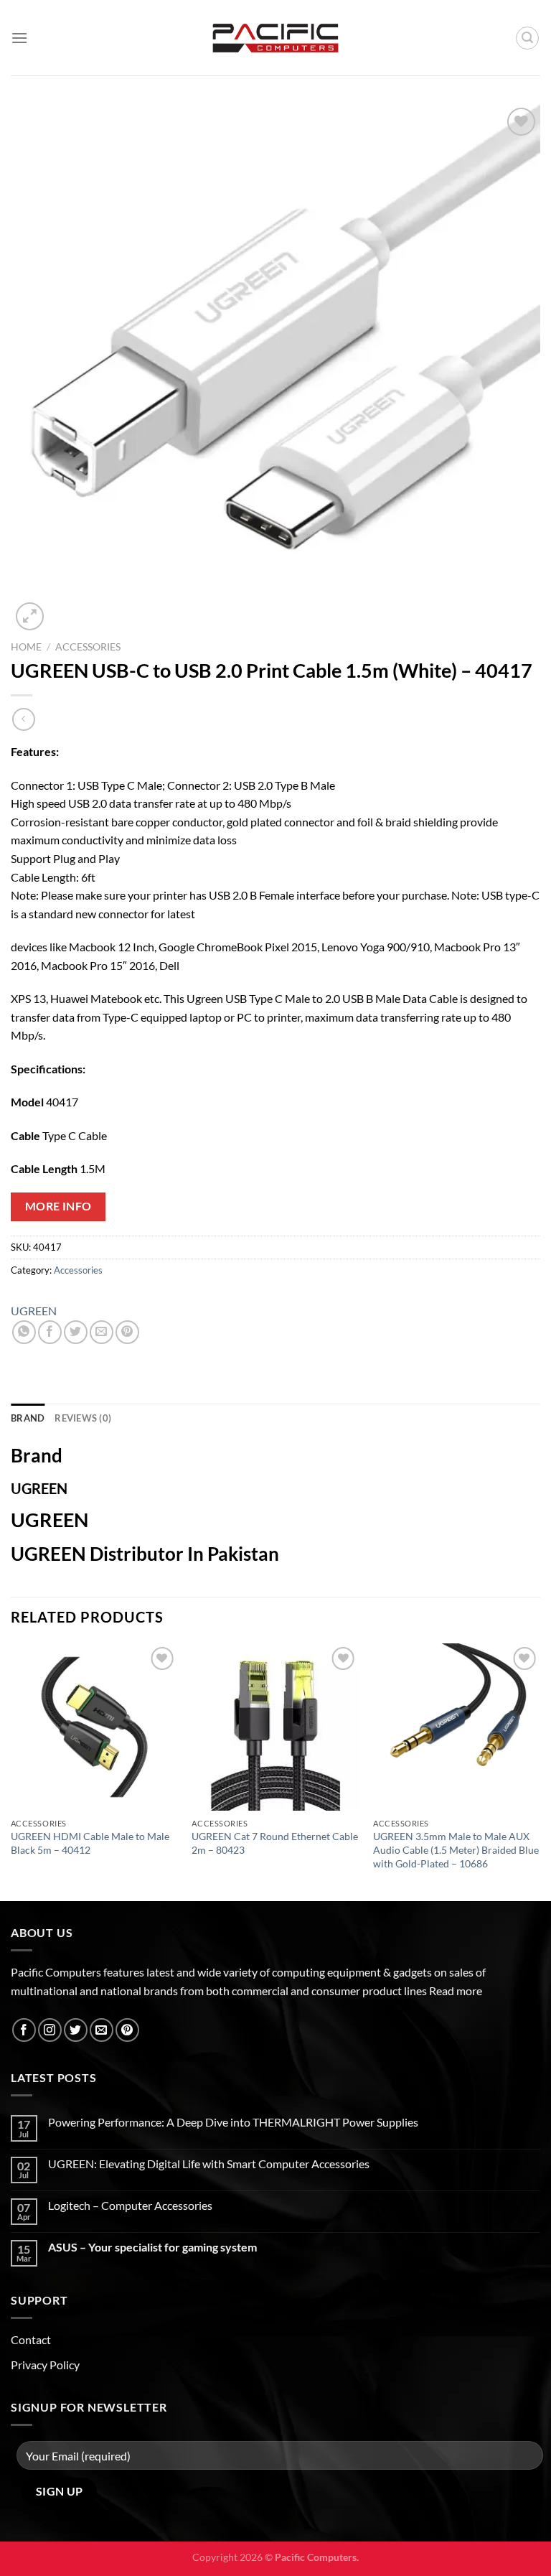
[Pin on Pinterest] (127, 1332)
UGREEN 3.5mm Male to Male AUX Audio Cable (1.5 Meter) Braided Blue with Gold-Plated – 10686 (456, 1849)
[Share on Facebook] (50, 1332)
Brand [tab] (28, 1418)
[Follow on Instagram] (50, 2030)
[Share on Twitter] (76, 1332)
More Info (58, 1206)
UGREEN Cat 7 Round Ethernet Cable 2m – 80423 (275, 1843)
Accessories (88, 647)
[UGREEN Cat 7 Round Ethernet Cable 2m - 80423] (275, 1727)
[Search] (527, 38)
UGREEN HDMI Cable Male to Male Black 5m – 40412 (90, 1843)
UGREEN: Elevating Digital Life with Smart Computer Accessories (209, 2164)
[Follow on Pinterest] (127, 2030)
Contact (31, 2339)
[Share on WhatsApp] (24, 1332)
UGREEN (34, 1311)
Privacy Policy (45, 2365)
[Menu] (19, 38)
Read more (456, 1991)
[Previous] (11, 1771)
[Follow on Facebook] (24, 2030)
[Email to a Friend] (102, 1332)
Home (26, 647)
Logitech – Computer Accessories (130, 2205)
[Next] (540, 1771)
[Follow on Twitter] (76, 2030)
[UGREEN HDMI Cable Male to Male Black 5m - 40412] (94, 1727)
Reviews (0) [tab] (83, 1418)
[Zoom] (30, 616)
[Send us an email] (102, 2030)
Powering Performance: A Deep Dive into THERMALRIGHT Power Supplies (233, 2122)
